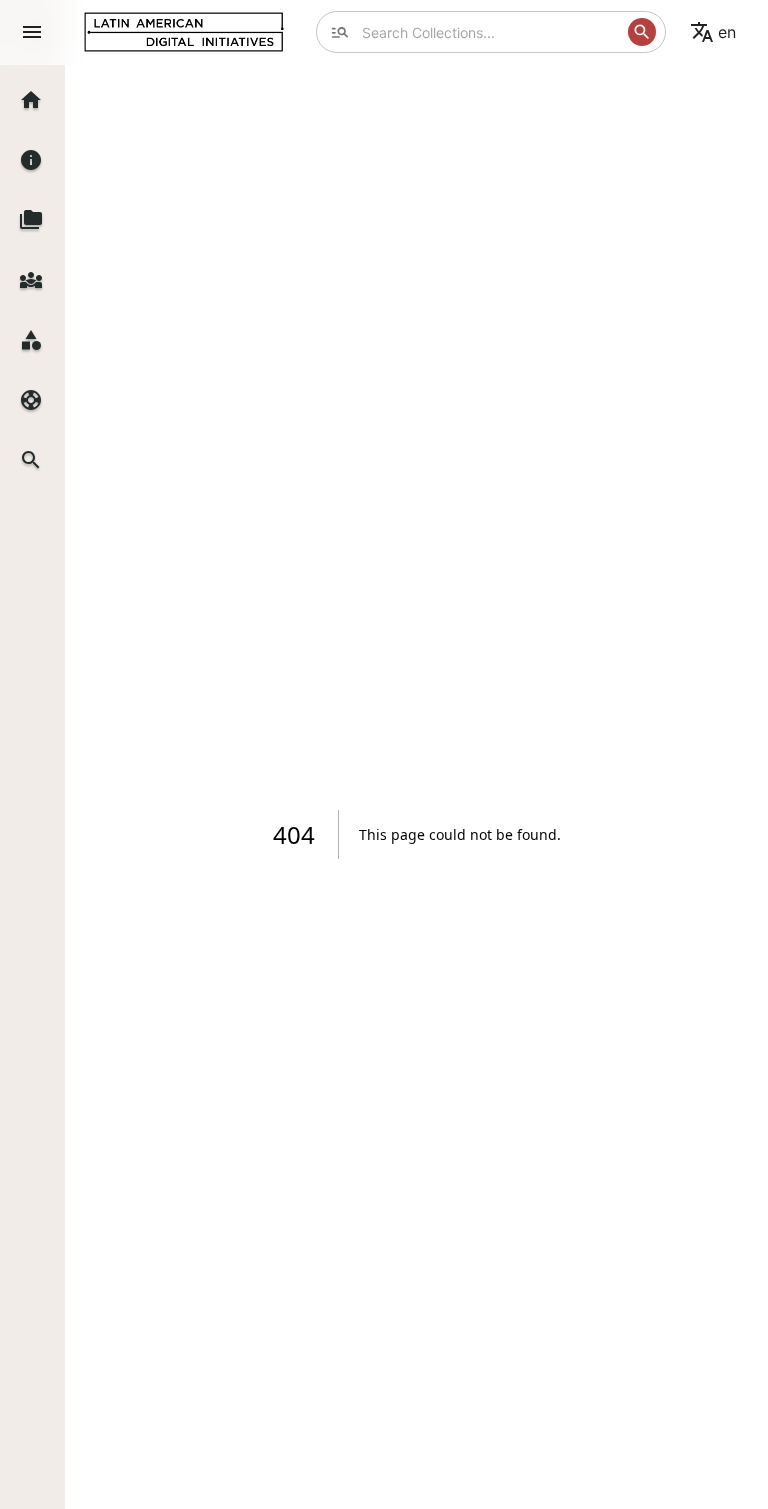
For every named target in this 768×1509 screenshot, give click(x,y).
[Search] (642, 32)
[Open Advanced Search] (340, 32)
